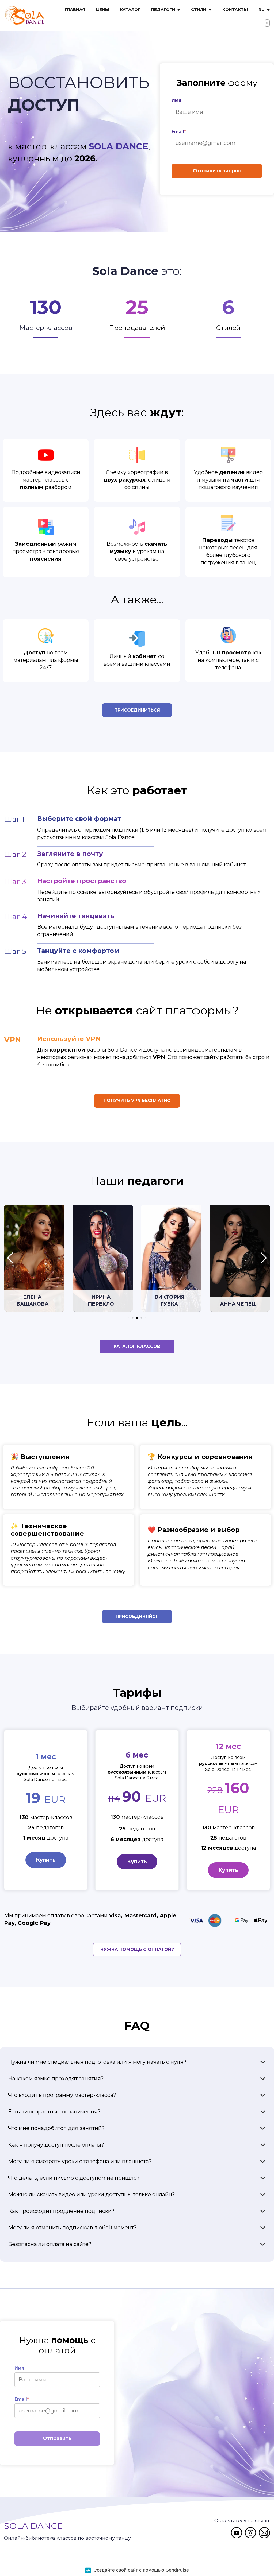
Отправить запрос (217, 171)
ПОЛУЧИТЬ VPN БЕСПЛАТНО (137, 1101)
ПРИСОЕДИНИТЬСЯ (137, 710)
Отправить (57, 2438)
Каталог (130, 9)
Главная (75, 9)
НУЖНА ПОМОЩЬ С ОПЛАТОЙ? (137, 1950)
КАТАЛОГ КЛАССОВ (137, 1346)
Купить (46, 1860)
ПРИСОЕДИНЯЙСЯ (137, 1617)
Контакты (235, 9)
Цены (102, 9)
